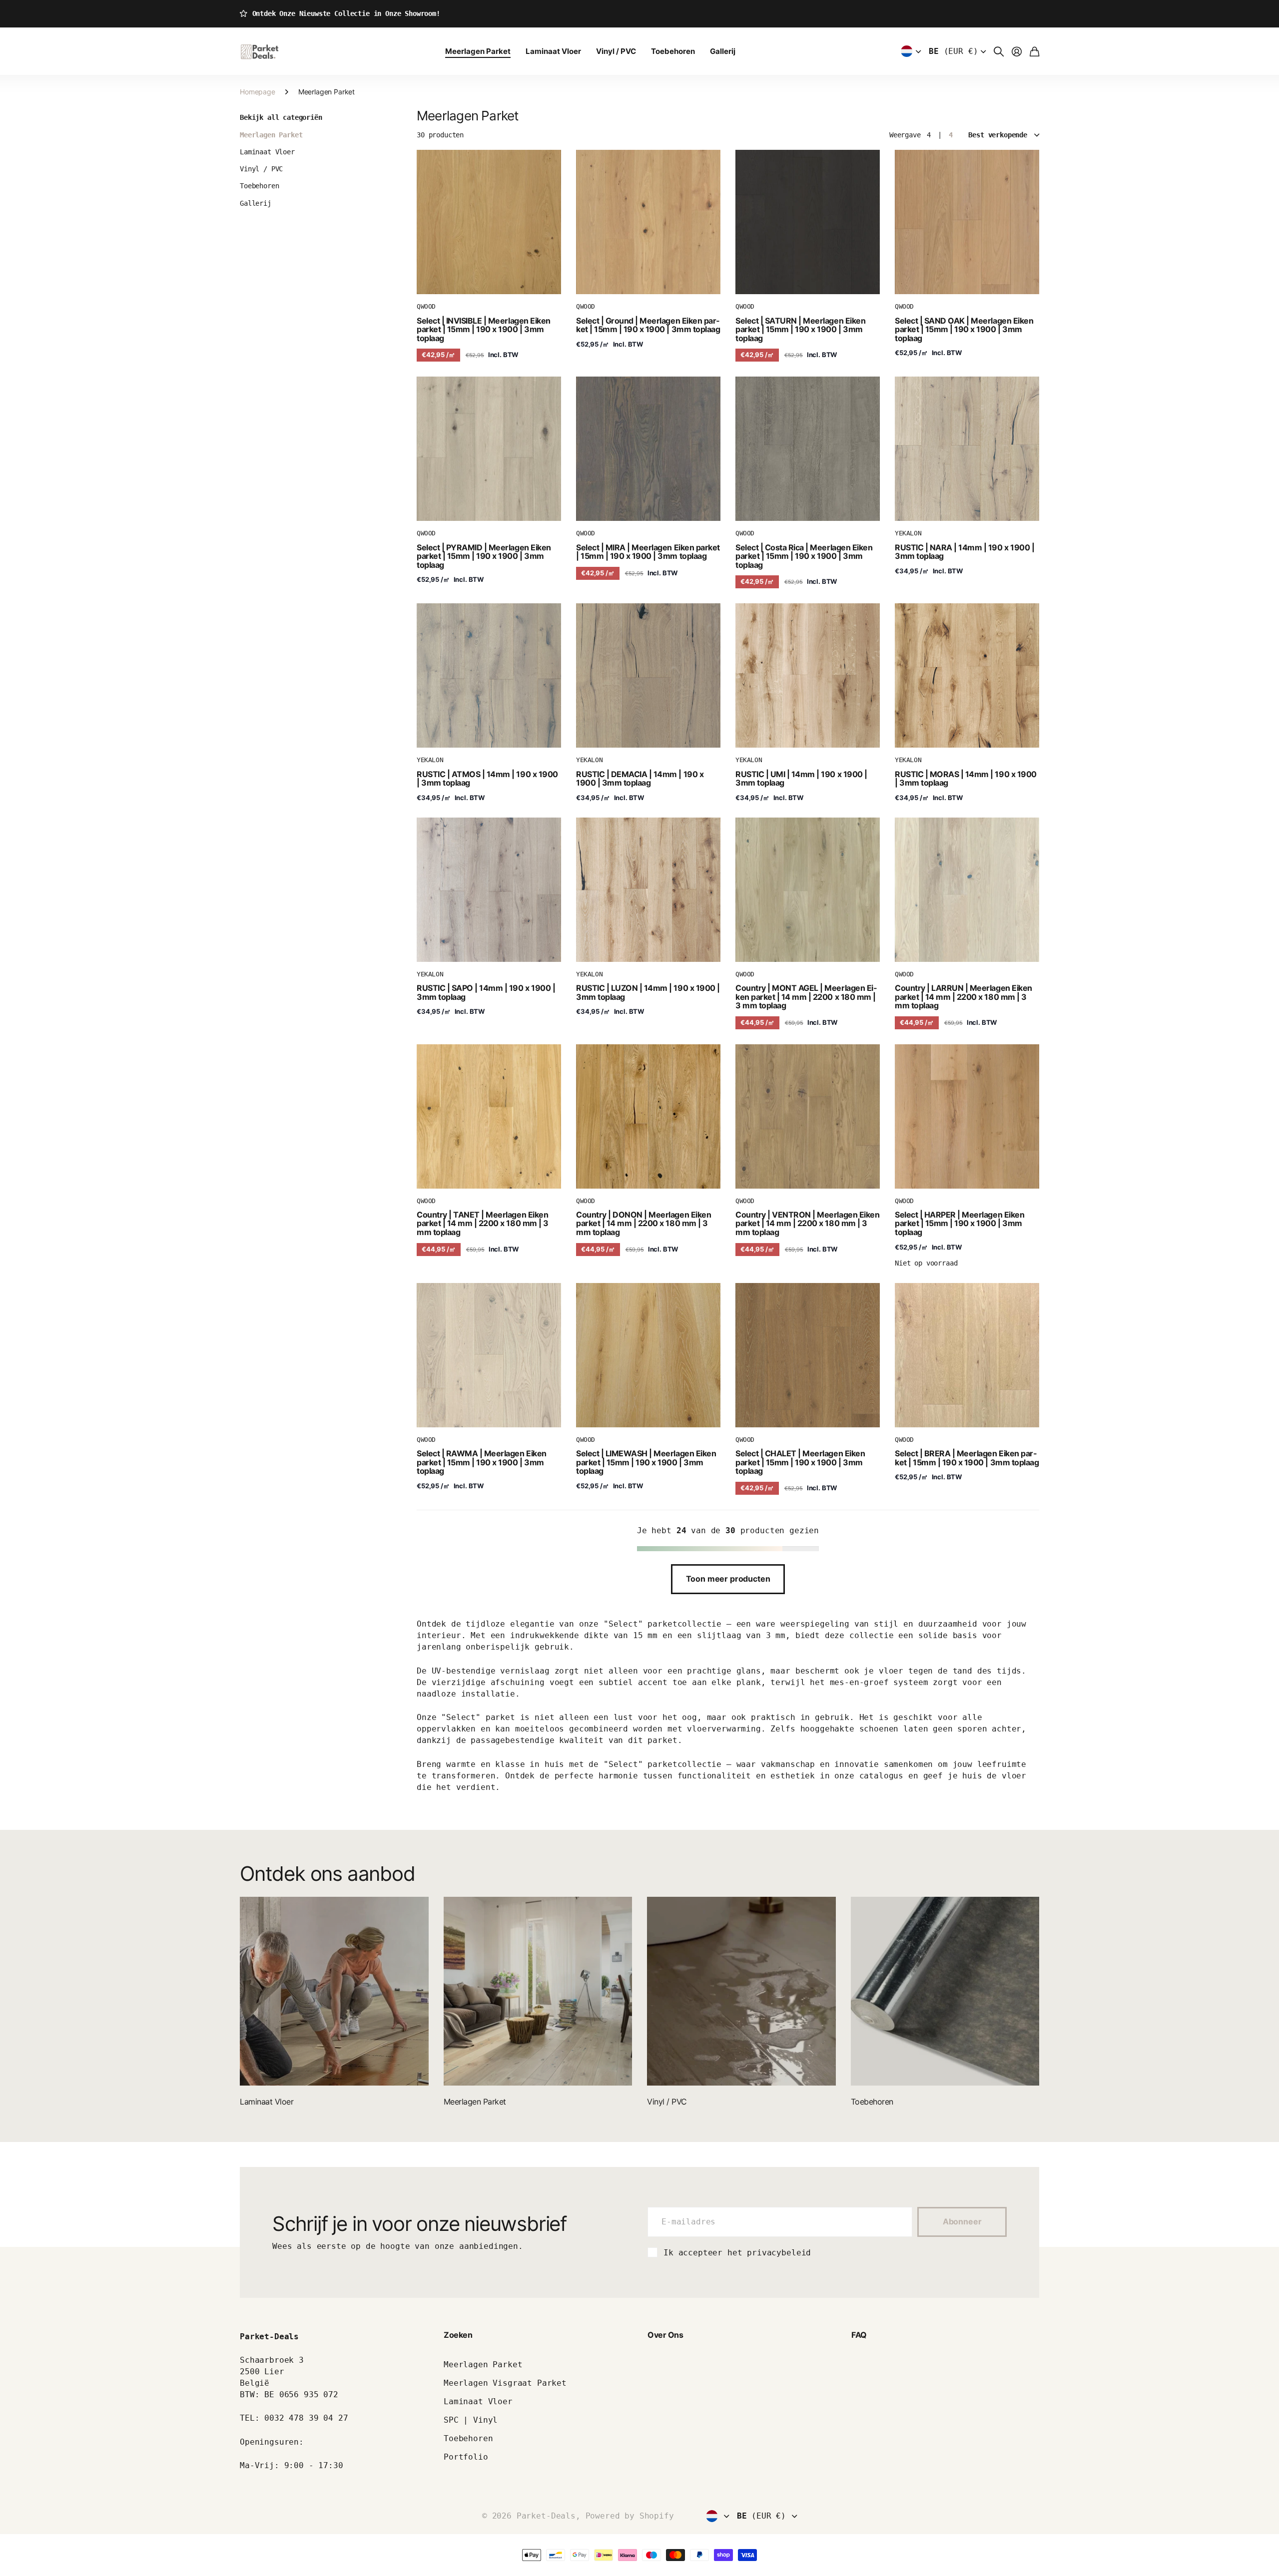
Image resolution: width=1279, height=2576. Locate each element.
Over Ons (665, 2335)
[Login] (1017, 51)
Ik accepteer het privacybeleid (737, 2253)
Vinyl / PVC (616, 51)
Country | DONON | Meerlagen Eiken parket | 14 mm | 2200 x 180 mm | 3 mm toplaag (643, 1223)
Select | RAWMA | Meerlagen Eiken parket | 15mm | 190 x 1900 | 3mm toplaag (482, 1462)
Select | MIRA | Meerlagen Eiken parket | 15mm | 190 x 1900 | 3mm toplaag (648, 552)
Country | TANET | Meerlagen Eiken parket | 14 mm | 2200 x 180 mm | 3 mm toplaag (483, 1223)
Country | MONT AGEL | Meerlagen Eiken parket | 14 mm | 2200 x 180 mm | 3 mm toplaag (806, 997)
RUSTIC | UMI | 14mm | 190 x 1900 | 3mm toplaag (801, 779)
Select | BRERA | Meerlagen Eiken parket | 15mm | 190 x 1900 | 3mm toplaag (967, 1458)
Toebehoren (673, 51)
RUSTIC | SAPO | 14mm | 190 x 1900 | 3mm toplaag (486, 992)
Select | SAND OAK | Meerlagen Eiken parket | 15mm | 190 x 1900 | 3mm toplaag (964, 329)
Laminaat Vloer (553, 51)
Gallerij (723, 51)
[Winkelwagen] (1034, 51)
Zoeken (458, 2335)
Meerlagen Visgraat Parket (505, 2383)
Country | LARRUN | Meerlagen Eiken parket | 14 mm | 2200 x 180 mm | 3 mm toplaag (963, 997)
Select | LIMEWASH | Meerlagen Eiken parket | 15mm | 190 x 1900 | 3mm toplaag (646, 1462)
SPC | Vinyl (471, 2420)
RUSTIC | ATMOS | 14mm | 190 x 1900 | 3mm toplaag (487, 779)
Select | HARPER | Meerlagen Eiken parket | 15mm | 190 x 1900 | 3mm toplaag (959, 1223)
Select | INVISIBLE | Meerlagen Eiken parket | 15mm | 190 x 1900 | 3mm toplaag (484, 329)
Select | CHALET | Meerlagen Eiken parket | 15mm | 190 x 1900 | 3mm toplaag (800, 1462)
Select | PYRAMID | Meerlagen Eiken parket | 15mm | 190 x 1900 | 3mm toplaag (484, 556)
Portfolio (466, 2457)
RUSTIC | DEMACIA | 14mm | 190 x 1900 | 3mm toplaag (640, 779)
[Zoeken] (999, 51)
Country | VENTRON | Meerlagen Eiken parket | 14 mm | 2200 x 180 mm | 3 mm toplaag (807, 1223)
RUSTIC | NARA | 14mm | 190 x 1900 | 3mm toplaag (964, 552)
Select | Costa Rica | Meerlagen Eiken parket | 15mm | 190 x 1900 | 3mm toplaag (804, 556)
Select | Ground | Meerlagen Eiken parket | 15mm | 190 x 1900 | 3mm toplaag (648, 325)
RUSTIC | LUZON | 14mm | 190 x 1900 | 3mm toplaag (648, 992)
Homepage (258, 92)
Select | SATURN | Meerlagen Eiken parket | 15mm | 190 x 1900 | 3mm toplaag (800, 329)
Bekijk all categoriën (281, 117)
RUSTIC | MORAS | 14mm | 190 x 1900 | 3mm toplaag (966, 779)
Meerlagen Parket (478, 51)
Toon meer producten (728, 1579)
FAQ (859, 2335)
